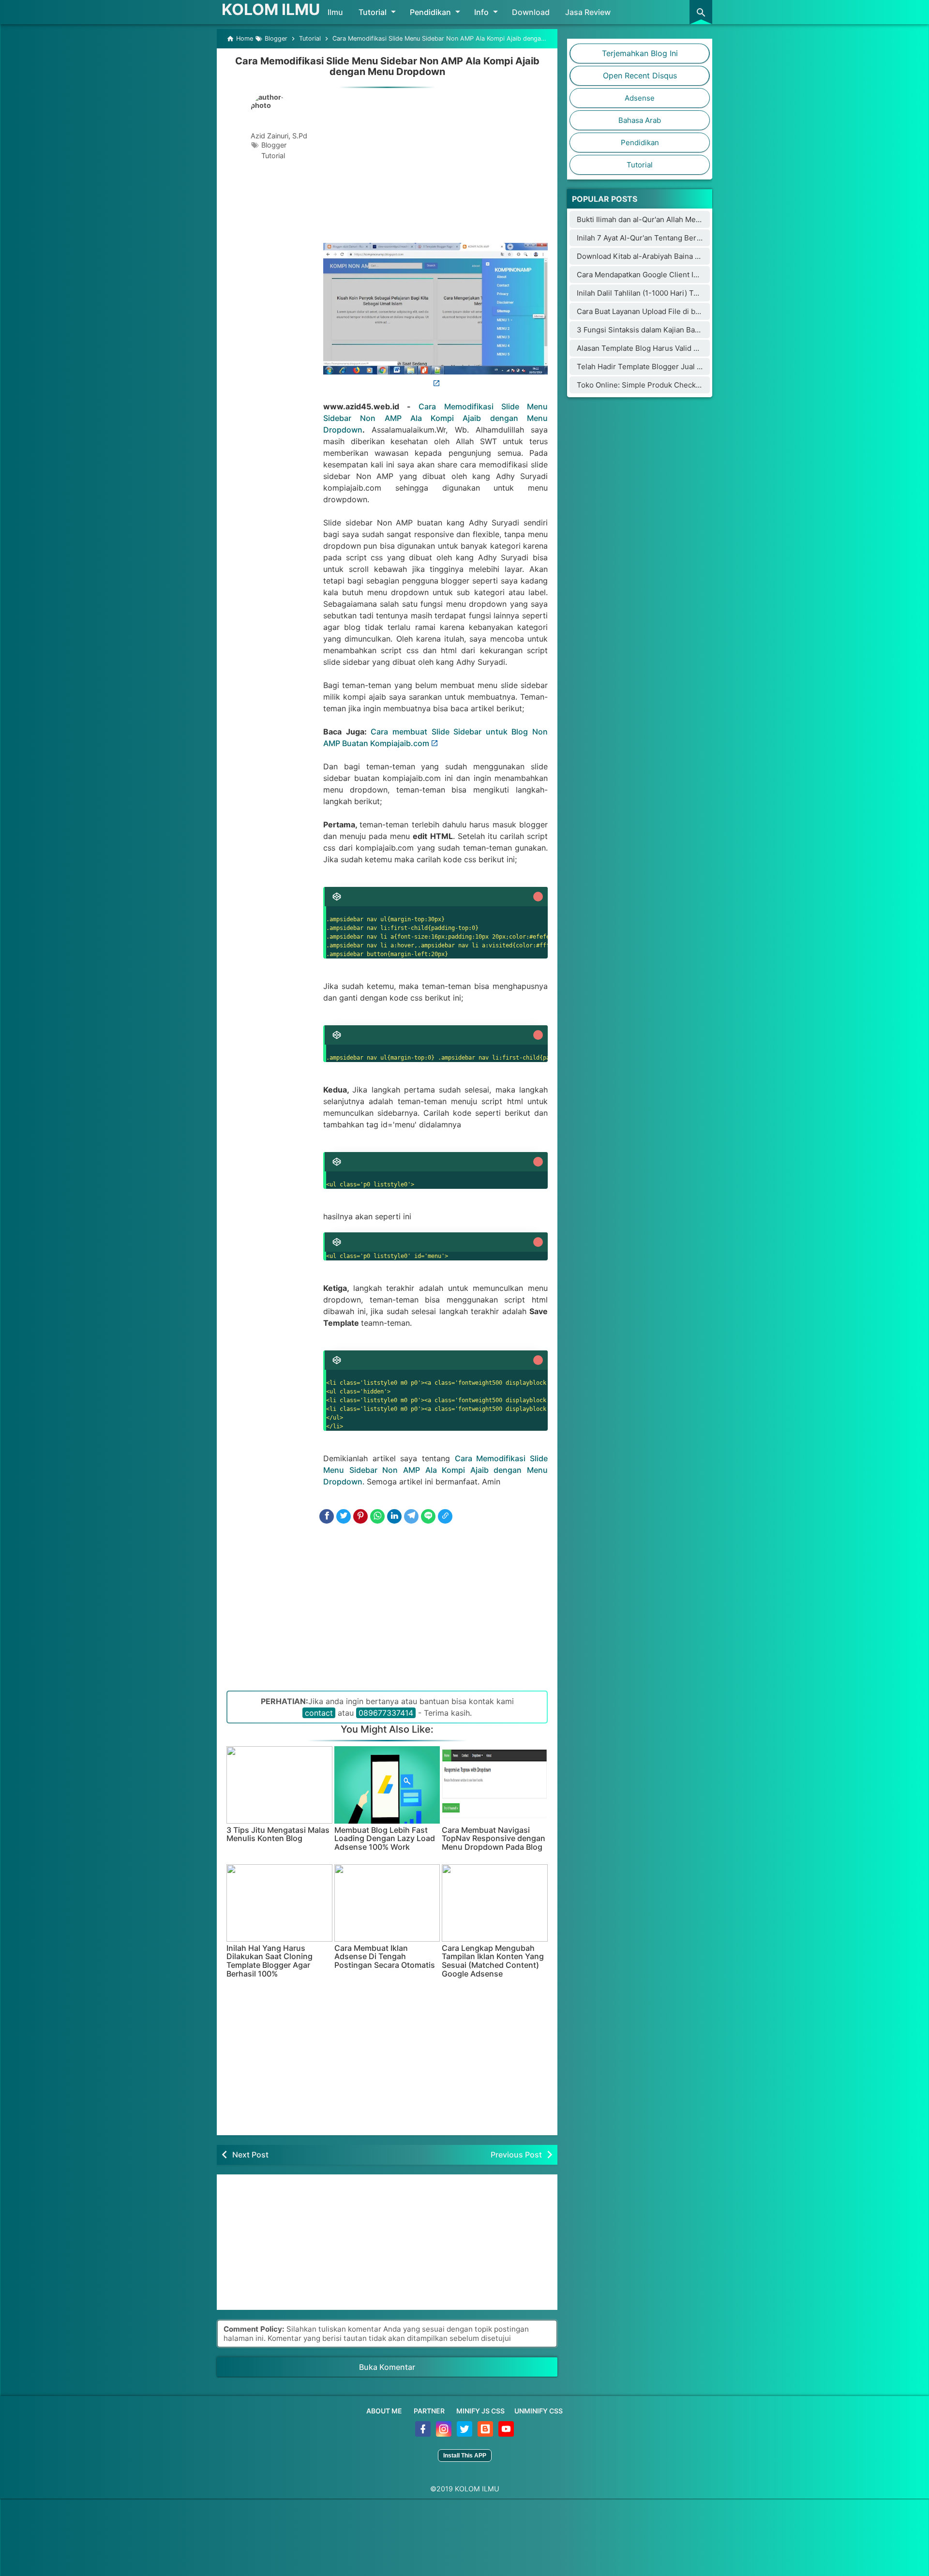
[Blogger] (486, 2434)
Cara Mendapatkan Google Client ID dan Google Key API (672, 275)
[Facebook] (327, 1516)
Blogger (274, 145)
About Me (384, 2411)
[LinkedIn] (394, 1516)
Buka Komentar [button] (387, 2367)
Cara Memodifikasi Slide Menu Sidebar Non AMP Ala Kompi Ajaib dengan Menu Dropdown (387, 66)
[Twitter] (344, 1516)
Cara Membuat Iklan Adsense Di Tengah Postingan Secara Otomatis (385, 1957)
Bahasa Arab (640, 120)
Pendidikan (430, 12)
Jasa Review (588, 12)
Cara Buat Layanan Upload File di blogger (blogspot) (666, 311)
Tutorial (373, 12)
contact (319, 1713)
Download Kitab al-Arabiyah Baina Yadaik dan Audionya (671, 256)
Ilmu (335, 12)
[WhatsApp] (377, 1516)
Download (531, 12)
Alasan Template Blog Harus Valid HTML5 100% (657, 348)
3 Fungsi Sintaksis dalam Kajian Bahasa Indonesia (661, 330)
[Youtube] (506, 2434)
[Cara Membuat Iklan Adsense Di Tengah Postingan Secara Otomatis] (387, 1903)
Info (481, 12)
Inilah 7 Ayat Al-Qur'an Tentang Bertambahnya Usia (664, 238)
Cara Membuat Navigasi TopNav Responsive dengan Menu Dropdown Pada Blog (494, 1839)
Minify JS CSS (480, 2411)
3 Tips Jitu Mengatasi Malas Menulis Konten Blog (278, 1835)
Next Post (250, 2155)
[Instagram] (444, 2434)
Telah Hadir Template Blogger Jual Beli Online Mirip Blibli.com (683, 367)
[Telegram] (411, 1516)
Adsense (640, 98)
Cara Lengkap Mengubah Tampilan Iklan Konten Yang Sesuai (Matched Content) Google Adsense (493, 1961)
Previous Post (516, 2155)
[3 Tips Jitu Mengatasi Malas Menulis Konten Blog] (279, 1785)
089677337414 (386, 1713)
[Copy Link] (445, 1516)
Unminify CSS (539, 2411)
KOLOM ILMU (271, 9)
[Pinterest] (360, 1516)
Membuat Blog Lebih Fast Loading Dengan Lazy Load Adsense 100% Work (385, 1839)
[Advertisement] (435, 163)
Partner (429, 2411)
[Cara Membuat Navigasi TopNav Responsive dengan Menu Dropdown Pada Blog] (495, 1785)
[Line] (428, 1516)
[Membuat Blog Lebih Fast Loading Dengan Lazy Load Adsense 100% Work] (387, 1785)
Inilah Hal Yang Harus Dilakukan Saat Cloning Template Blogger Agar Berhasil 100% (270, 1961)
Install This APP (465, 2456)
